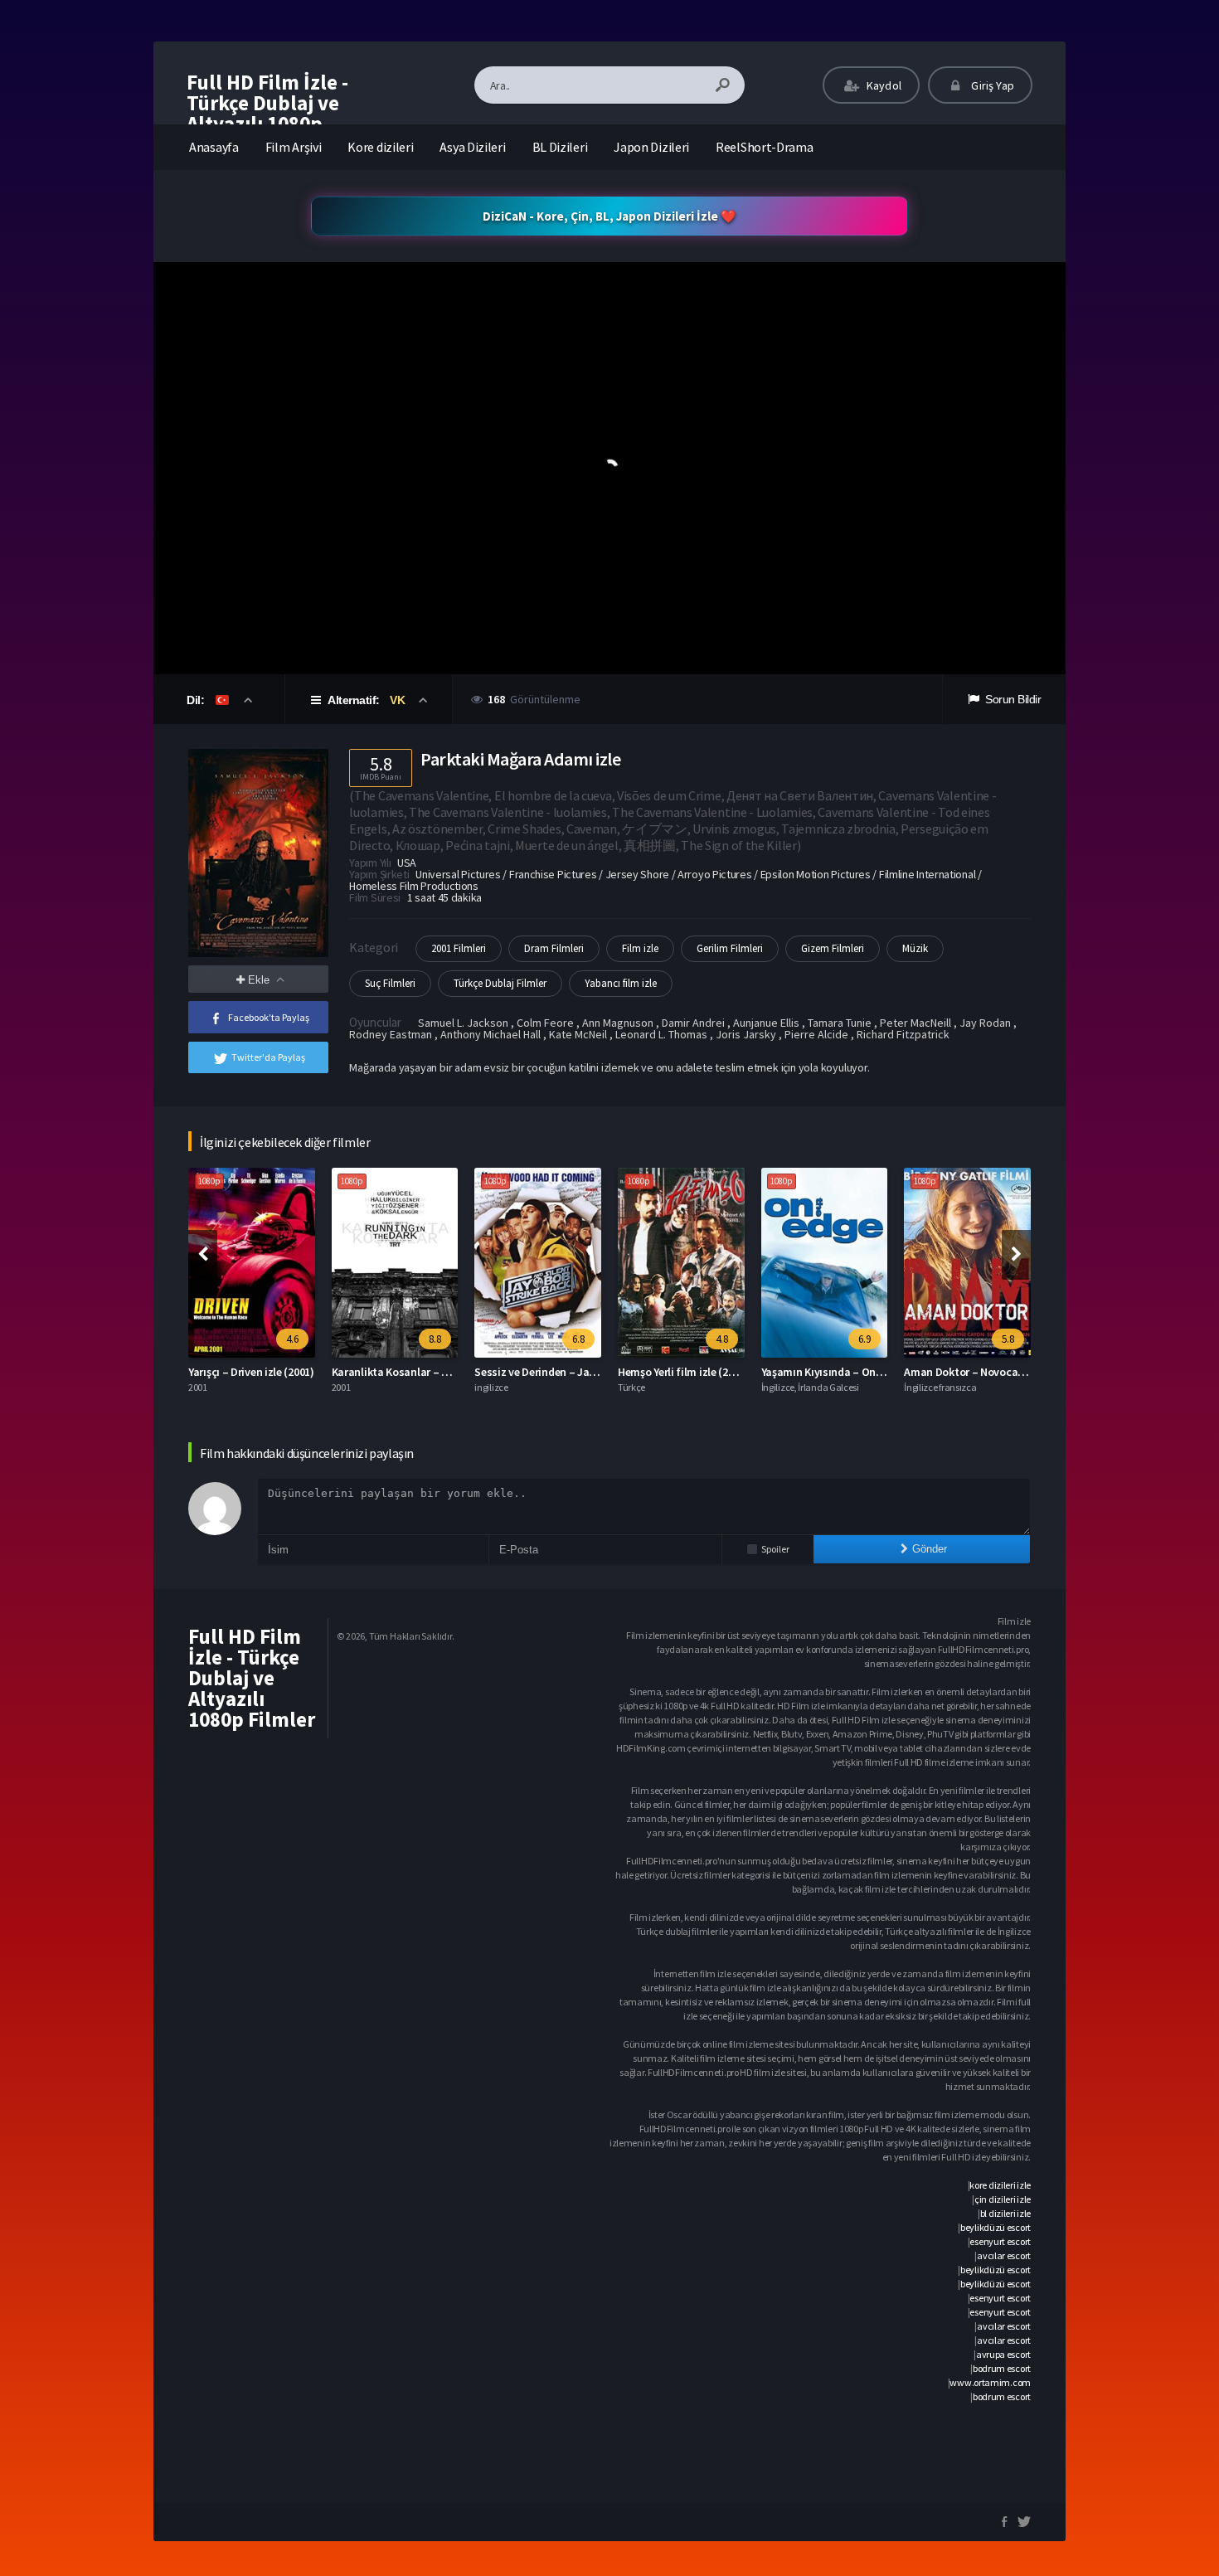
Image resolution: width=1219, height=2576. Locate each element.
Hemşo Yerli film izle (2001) (683, 1372)
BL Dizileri (560, 147)
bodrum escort (1002, 2368)
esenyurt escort (1000, 2241)
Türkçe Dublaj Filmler (500, 983)
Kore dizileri (380, 147)
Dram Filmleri (554, 948)
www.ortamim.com (990, 2382)
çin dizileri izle (1003, 2199)
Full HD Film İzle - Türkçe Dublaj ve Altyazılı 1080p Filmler (267, 113)
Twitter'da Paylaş (268, 1057)
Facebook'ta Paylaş (269, 1017)
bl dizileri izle (1005, 2213)
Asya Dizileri (472, 147)
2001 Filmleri (459, 948)
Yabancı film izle (621, 983)
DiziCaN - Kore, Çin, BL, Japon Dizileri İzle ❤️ (609, 216)
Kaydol (883, 85)
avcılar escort (1004, 2255)
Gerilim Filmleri (730, 948)
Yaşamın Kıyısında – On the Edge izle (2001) (867, 1372)
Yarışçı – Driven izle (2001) (251, 1372)
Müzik (915, 948)
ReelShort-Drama (765, 147)
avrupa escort (1003, 2354)
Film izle (640, 948)
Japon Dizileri (651, 147)
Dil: (197, 700)
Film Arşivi (294, 147)
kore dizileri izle (1000, 2185)
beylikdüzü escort (996, 2227)
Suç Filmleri (390, 983)
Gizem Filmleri (833, 948)
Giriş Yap (991, 85)
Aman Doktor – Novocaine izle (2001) (994, 1372)
